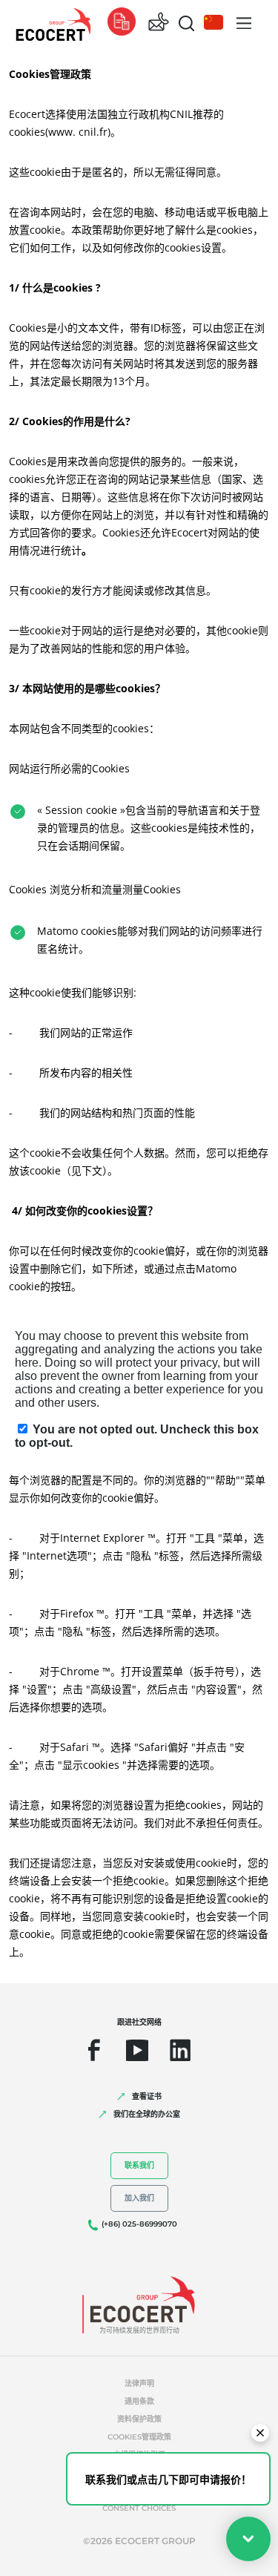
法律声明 (139, 2383)
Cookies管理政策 (139, 2437)
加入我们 (139, 2198)
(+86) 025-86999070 (139, 2224)
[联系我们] (159, 23)
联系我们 (139, 2165)
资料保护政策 (139, 2419)
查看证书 (147, 2096)
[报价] (122, 23)
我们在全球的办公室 (147, 2114)
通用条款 (139, 2401)
